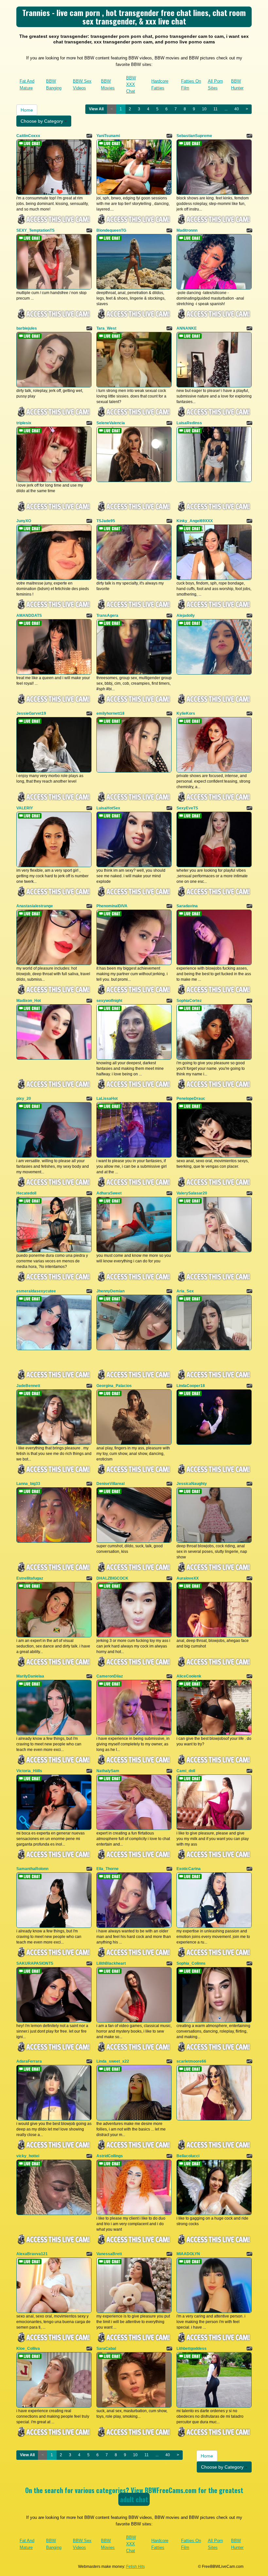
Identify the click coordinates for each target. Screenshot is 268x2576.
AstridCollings (110, 2156)
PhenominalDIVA (112, 906)
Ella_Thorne (108, 1869)
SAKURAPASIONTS (35, 1963)
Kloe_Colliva (28, 2349)
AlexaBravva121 (32, 2254)
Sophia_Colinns (191, 1963)
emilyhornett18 (110, 713)
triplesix (24, 423)
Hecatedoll (26, 1193)
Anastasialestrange (35, 906)
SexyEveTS (187, 808)
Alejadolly (186, 616)
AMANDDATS (29, 616)
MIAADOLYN (188, 2254)
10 (204, 109)
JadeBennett (28, 1386)
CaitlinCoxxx (28, 136)
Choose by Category (42, 121)
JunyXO (24, 521)
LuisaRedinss (189, 423)
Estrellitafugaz (30, 1578)
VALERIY (25, 808)
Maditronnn (187, 230)
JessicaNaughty (192, 1484)
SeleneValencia (111, 423)
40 (237, 109)
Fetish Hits (135, 2567)
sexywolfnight (109, 1001)
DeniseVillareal (110, 1484)
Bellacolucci (188, 2156)
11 (216, 109)
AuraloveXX (188, 1578)
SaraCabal (106, 2349)
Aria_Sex (185, 1291)
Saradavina (187, 906)
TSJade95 (106, 521)
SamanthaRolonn (32, 1869)
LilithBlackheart (111, 1963)
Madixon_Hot (29, 1001)
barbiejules (27, 328)
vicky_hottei (28, 2156)
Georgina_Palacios (114, 1386)
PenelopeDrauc (191, 1099)
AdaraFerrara (29, 2061)
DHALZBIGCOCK (112, 1578)
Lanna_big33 (28, 1484)
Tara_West (106, 328)
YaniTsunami (108, 136)
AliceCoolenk (189, 1676)
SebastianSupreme (194, 136)
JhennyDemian (110, 1291)
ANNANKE (187, 328)
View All (96, 109)
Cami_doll (186, 1771)
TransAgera (107, 616)
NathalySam (108, 1771)
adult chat (134, 2499)
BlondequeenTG (111, 230)
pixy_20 (24, 1099)
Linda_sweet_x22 (113, 2061)
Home (27, 110)
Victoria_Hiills (29, 1771)
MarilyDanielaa (30, 1676)
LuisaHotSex (108, 808)
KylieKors (186, 713)
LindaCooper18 (191, 1386)
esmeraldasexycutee (36, 1291)
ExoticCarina (189, 1869)
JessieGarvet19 (31, 713)
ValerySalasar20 (192, 1193)
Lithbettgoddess (192, 2349)
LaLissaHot (107, 1099)
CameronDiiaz (110, 1676)
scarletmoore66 (191, 2061)
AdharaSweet (109, 1193)
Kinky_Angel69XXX (195, 521)
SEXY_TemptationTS (35, 230)
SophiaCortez (189, 1001)
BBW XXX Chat (131, 85)
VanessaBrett (109, 2254)
